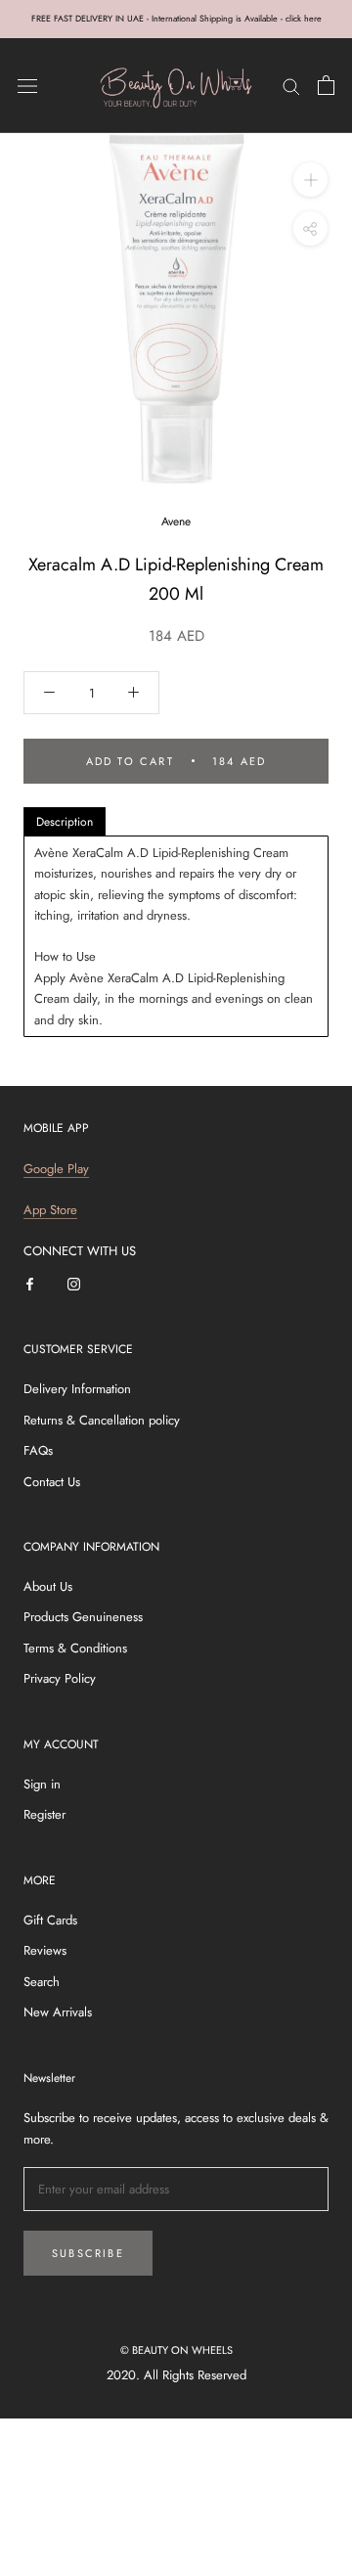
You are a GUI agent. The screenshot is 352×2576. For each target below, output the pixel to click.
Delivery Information (77, 1389)
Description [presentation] (65, 822)
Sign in (42, 1784)
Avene (176, 521)
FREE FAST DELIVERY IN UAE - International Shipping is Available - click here (176, 18)
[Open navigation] (27, 86)
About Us (48, 1586)
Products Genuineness (83, 1617)
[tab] (65, 822)
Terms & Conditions (75, 1648)
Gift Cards (50, 1920)
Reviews (45, 1950)
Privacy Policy (60, 1678)
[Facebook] (30, 1283)
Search (42, 1982)
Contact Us (52, 1482)
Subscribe (88, 2253)
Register (44, 1814)
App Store (50, 1210)
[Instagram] (74, 1283)
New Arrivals (58, 2012)
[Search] (291, 86)
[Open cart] (326, 85)
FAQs (38, 1450)
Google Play (56, 1169)
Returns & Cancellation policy (102, 1420)
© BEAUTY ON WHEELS (176, 2350)
